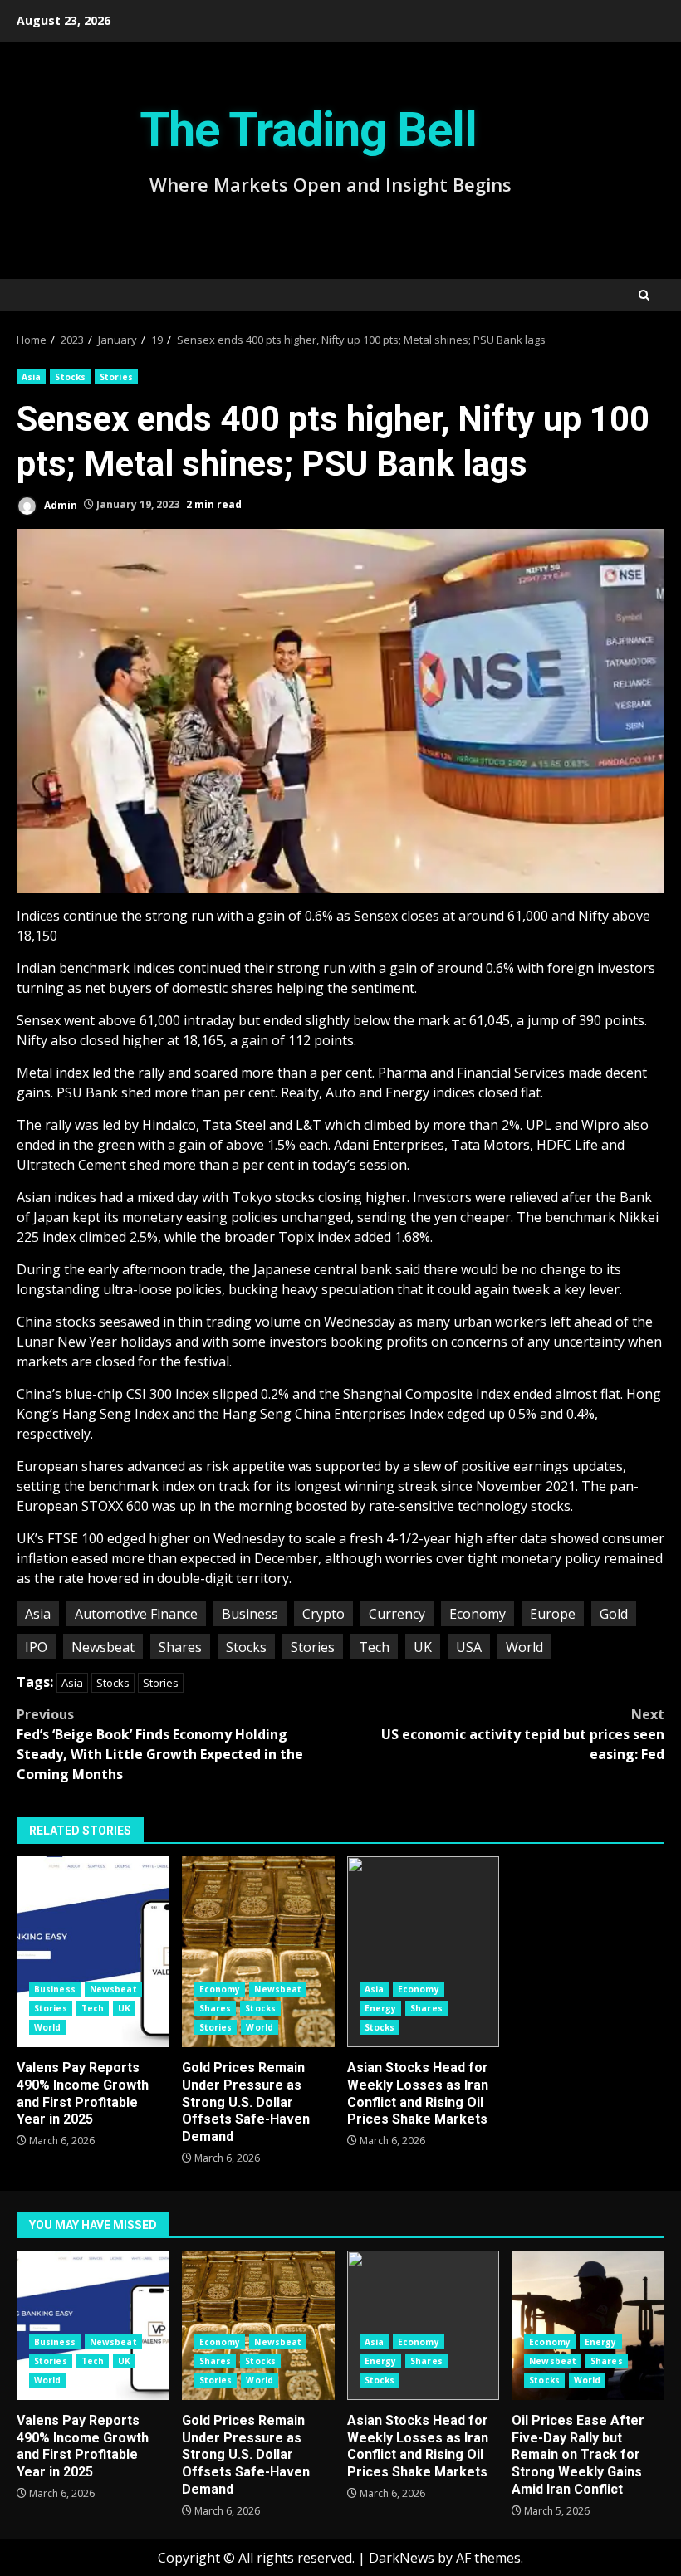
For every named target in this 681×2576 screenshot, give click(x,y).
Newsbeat (103, 1647)
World (524, 1647)
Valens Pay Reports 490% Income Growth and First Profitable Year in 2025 (93, 1952)
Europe (553, 1614)
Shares (180, 1647)
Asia (31, 377)
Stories (116, 377)
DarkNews (402, 2558)
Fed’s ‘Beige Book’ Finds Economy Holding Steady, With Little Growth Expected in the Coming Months (160, 1744)
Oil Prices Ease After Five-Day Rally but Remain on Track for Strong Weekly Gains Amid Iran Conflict (588, 2325)
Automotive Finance (136, 1614)
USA (469, 1647)
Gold (614, 1614)
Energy (381, 2008)
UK (423, 1647)
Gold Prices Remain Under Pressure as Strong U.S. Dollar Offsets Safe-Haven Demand (258, 1952)
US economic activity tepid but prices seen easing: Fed (523, 1734)
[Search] (644, 295)
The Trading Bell (308, 130)
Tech (374, 1647)
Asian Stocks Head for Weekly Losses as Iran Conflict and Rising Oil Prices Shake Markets (424, 1952)
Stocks (70, 377)
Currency (397, 1614)
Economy (478, 1614)
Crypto (323, 1614)
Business (250, 1614)
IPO (36, 1647)
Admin (59, 504)
